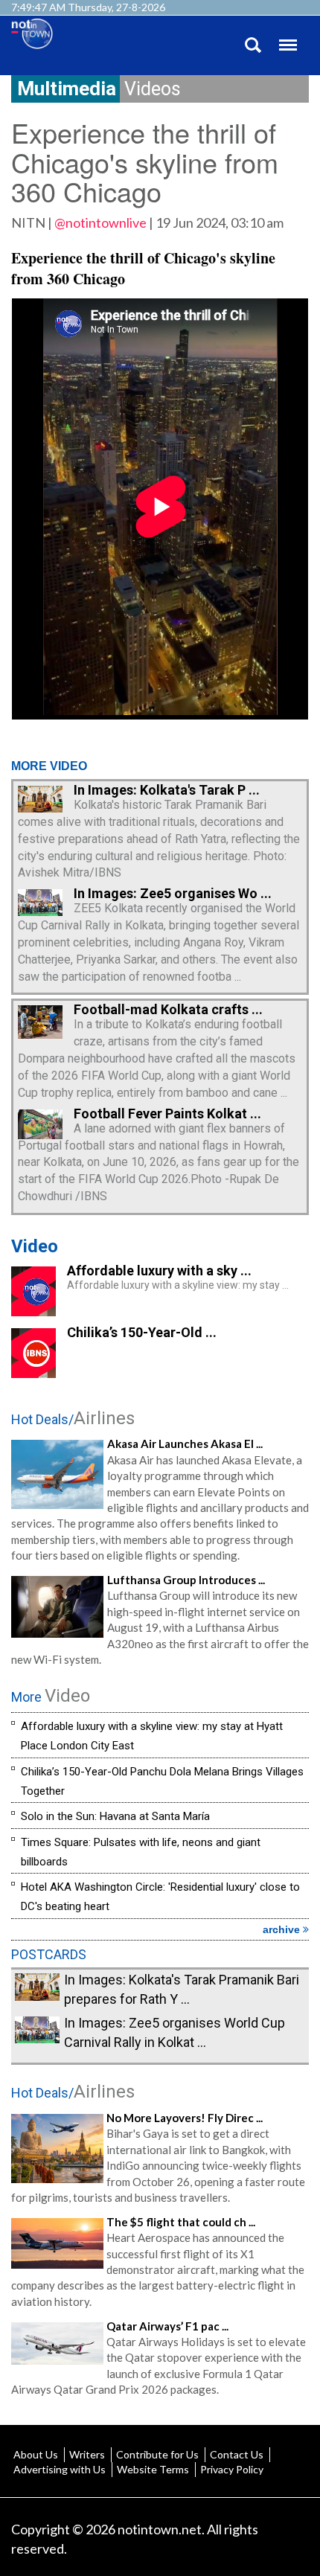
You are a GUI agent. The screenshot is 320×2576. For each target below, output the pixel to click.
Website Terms (153, 2469)
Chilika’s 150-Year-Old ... (142, 1332)
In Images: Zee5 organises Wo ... (173, 893)
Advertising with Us (60, 2469)
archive (283, 1929)
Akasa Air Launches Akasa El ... (185, 1444)
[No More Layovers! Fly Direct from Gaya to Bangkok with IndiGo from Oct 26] (57, 2147)
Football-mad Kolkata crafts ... (168, 1009)
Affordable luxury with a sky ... (159, 1271)
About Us (36, 2454)
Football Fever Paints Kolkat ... (167, 1114)
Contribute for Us (157, 2454)
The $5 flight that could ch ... (181, 2222)
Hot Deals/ (73, 1419)
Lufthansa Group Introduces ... (186, 1580)
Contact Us (237, 2454)
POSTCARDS (49, 1954)
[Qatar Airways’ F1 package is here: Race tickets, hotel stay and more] (57, 2342)
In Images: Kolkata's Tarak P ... (167, 790)
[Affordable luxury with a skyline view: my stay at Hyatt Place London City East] (33, 1311)
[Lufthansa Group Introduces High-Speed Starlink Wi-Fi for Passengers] (57, 1605)
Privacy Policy (232, 2469)
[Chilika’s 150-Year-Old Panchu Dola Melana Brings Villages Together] (33, 1373)
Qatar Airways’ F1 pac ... (167, 2326)
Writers (87, 2454)
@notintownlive (100, 222)
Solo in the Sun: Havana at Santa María (115, 1816)
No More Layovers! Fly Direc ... (185, 2118)
